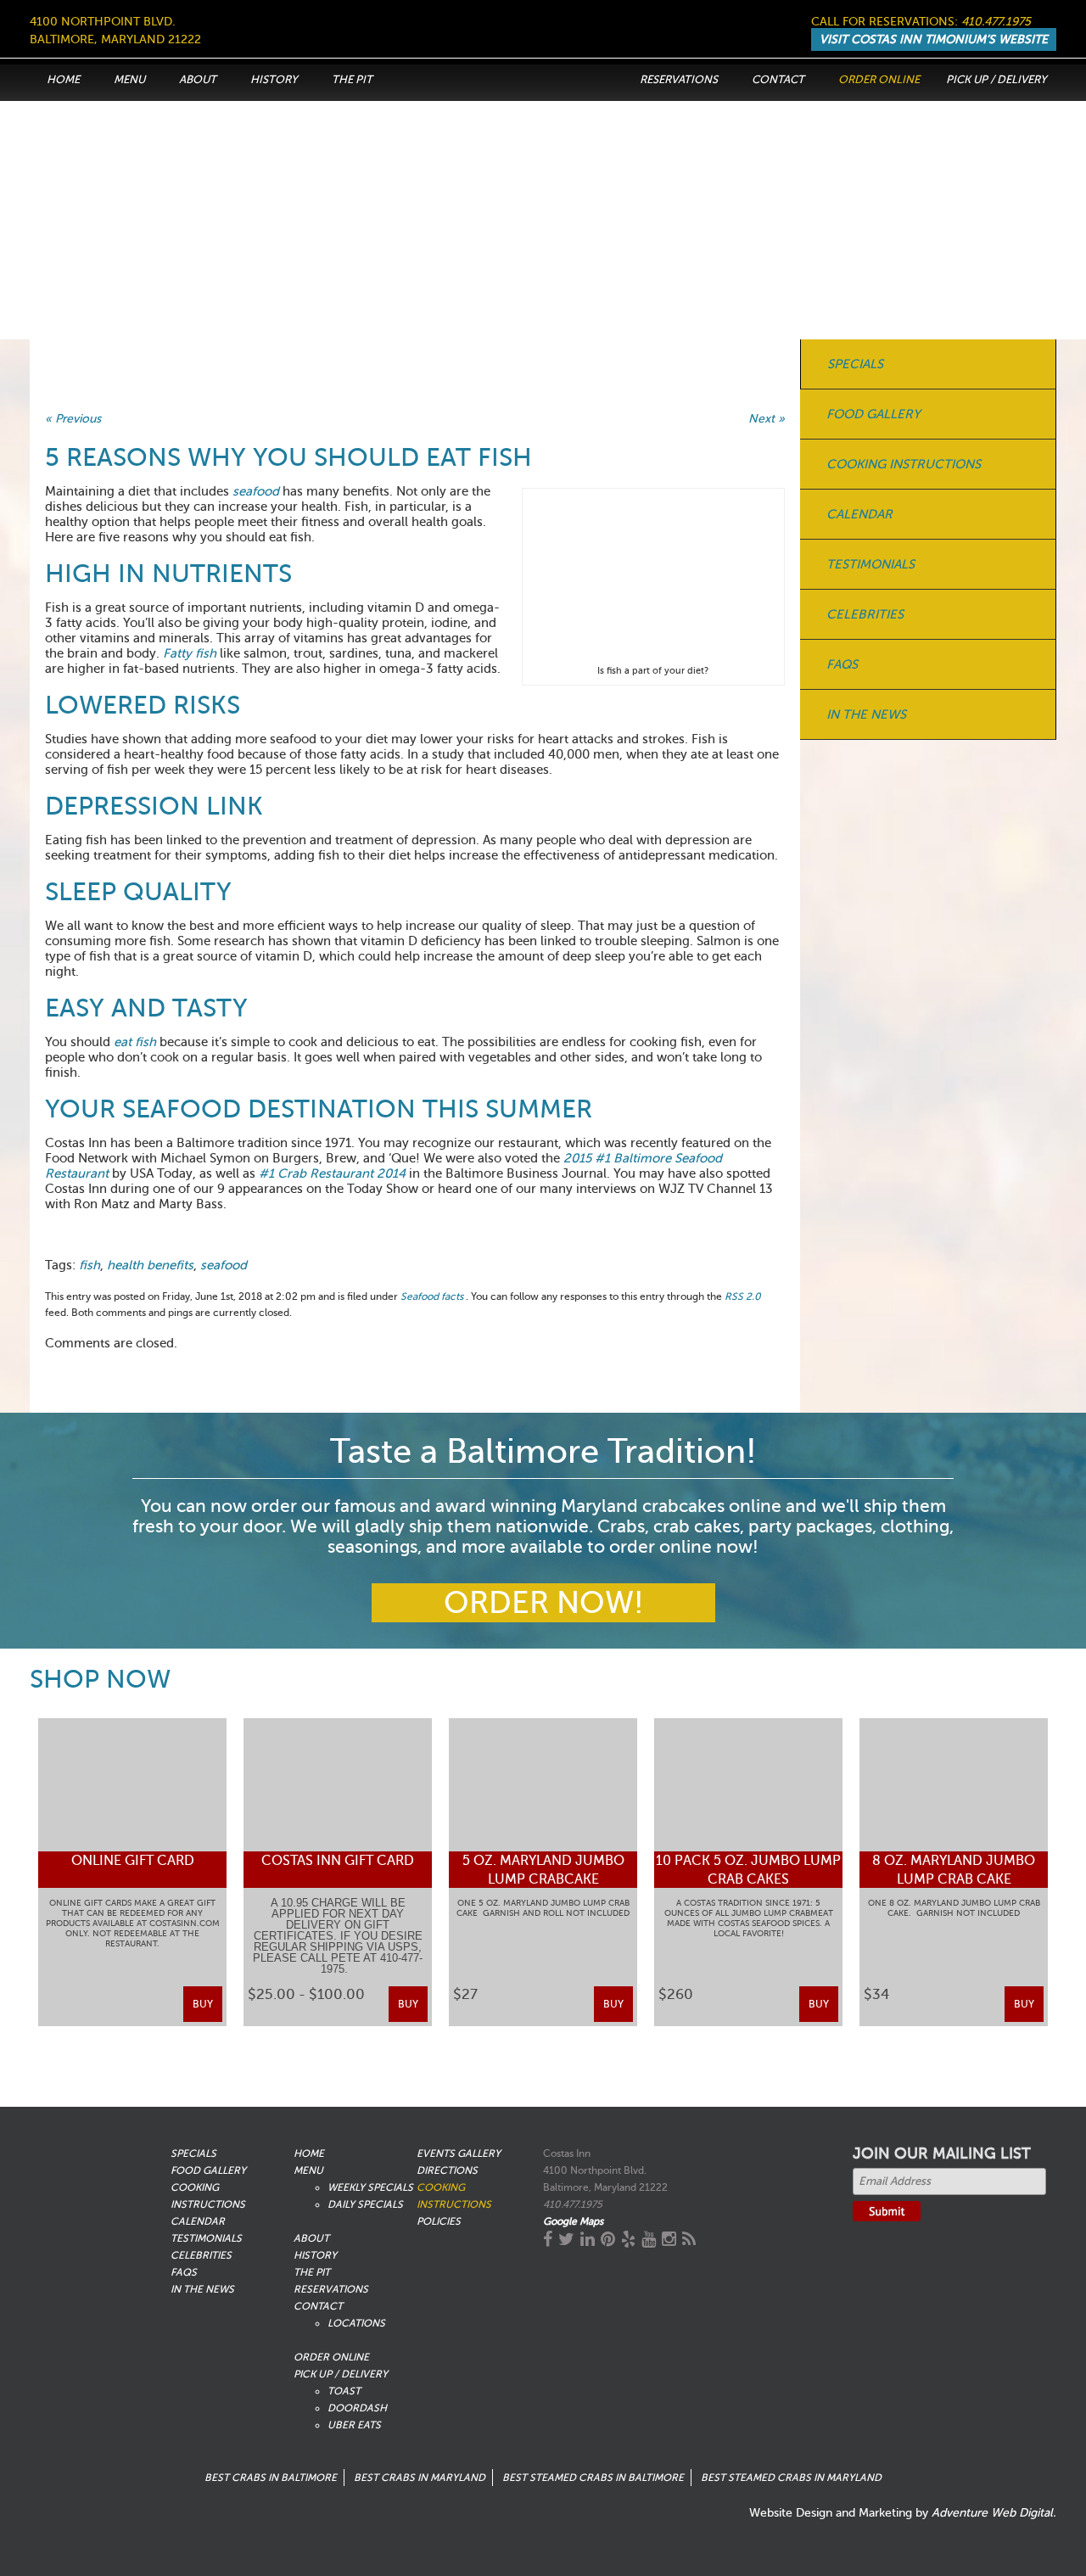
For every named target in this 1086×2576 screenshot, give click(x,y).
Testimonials (870, 564)
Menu (129, 79)
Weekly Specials (370, 2187)
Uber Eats (354, 2425)
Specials (855, 364)
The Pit (352, 79)
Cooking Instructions (904, 464)
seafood (224, 1265)
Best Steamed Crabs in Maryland (791, 2478)
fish (90, 1265)
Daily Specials (365, 2204)
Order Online (879, 79)
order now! (543, 1603)
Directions (447, 2170)
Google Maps (573, 2221)
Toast (344, 2391)
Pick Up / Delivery (996, 79)
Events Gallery (459, 2153)
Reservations (679, 79)
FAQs (842, 664)
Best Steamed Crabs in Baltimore (593, 2478)
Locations (356, 2323)
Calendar (859, 514)
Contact (778, 79)
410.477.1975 (996, 22)
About (198, 79)
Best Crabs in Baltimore (271, 2478)
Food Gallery (873, 414)
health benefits (150, 1265)
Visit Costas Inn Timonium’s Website (934, 39)
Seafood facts (432, 1296)
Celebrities (865, 614)
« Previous (73, 419)
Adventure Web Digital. (994, 2513)
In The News (866, 714)
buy (203, 2004)
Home (63, 79)
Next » (767, 419)
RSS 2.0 (743, 1296)
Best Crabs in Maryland (420, 2478)
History (274, 79)
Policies (439, 2221)
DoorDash (357, 2408)
